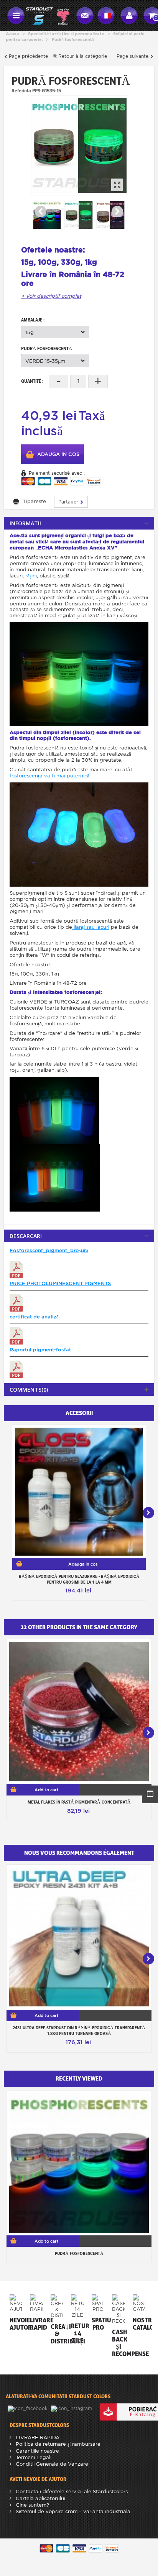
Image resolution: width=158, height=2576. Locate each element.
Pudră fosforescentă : (47, 350)
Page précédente (28, 56)
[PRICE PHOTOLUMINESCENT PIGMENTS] (16, 1303)
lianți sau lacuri (91, 927)
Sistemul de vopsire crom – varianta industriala (72, 2511)
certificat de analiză (34, 1317)
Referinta (21, 90)
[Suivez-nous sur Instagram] (72, 2408)
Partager (69, 502)
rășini (30, 576)
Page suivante (133, 56)
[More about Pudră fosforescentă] (79, 2163)
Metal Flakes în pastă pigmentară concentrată (79, 1802)
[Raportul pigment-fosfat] (16, 1369)
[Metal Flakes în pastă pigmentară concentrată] (79, 1712)
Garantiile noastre (37, 2451)
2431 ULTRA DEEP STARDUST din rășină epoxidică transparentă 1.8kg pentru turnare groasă (79, 2031)
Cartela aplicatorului (40, 2498)
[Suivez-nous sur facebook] (28, 2408)
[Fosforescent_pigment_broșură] (16, 1270)
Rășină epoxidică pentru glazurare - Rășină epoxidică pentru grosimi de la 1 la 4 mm (79, 1579)
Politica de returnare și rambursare (57, 2444)
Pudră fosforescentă (79, 2253)
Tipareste (35, 501)
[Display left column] (150, 1794)
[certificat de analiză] (16, 1336)
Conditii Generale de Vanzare (51, 2464)
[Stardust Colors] (48, 15)
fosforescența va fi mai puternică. (50, 776)
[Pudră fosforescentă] (79, 145)
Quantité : (32, 381)
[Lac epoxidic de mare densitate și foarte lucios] (79, 1492)
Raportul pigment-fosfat (40, 1350)
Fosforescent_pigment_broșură (49, 1250)
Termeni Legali (33, 2457)
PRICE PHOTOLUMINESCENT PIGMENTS (60, 1283)
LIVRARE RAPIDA (37, 2437)
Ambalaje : (33, 320)
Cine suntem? (32, 2505)
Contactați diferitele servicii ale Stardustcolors (71, 2492)
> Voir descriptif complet (51, 296)
